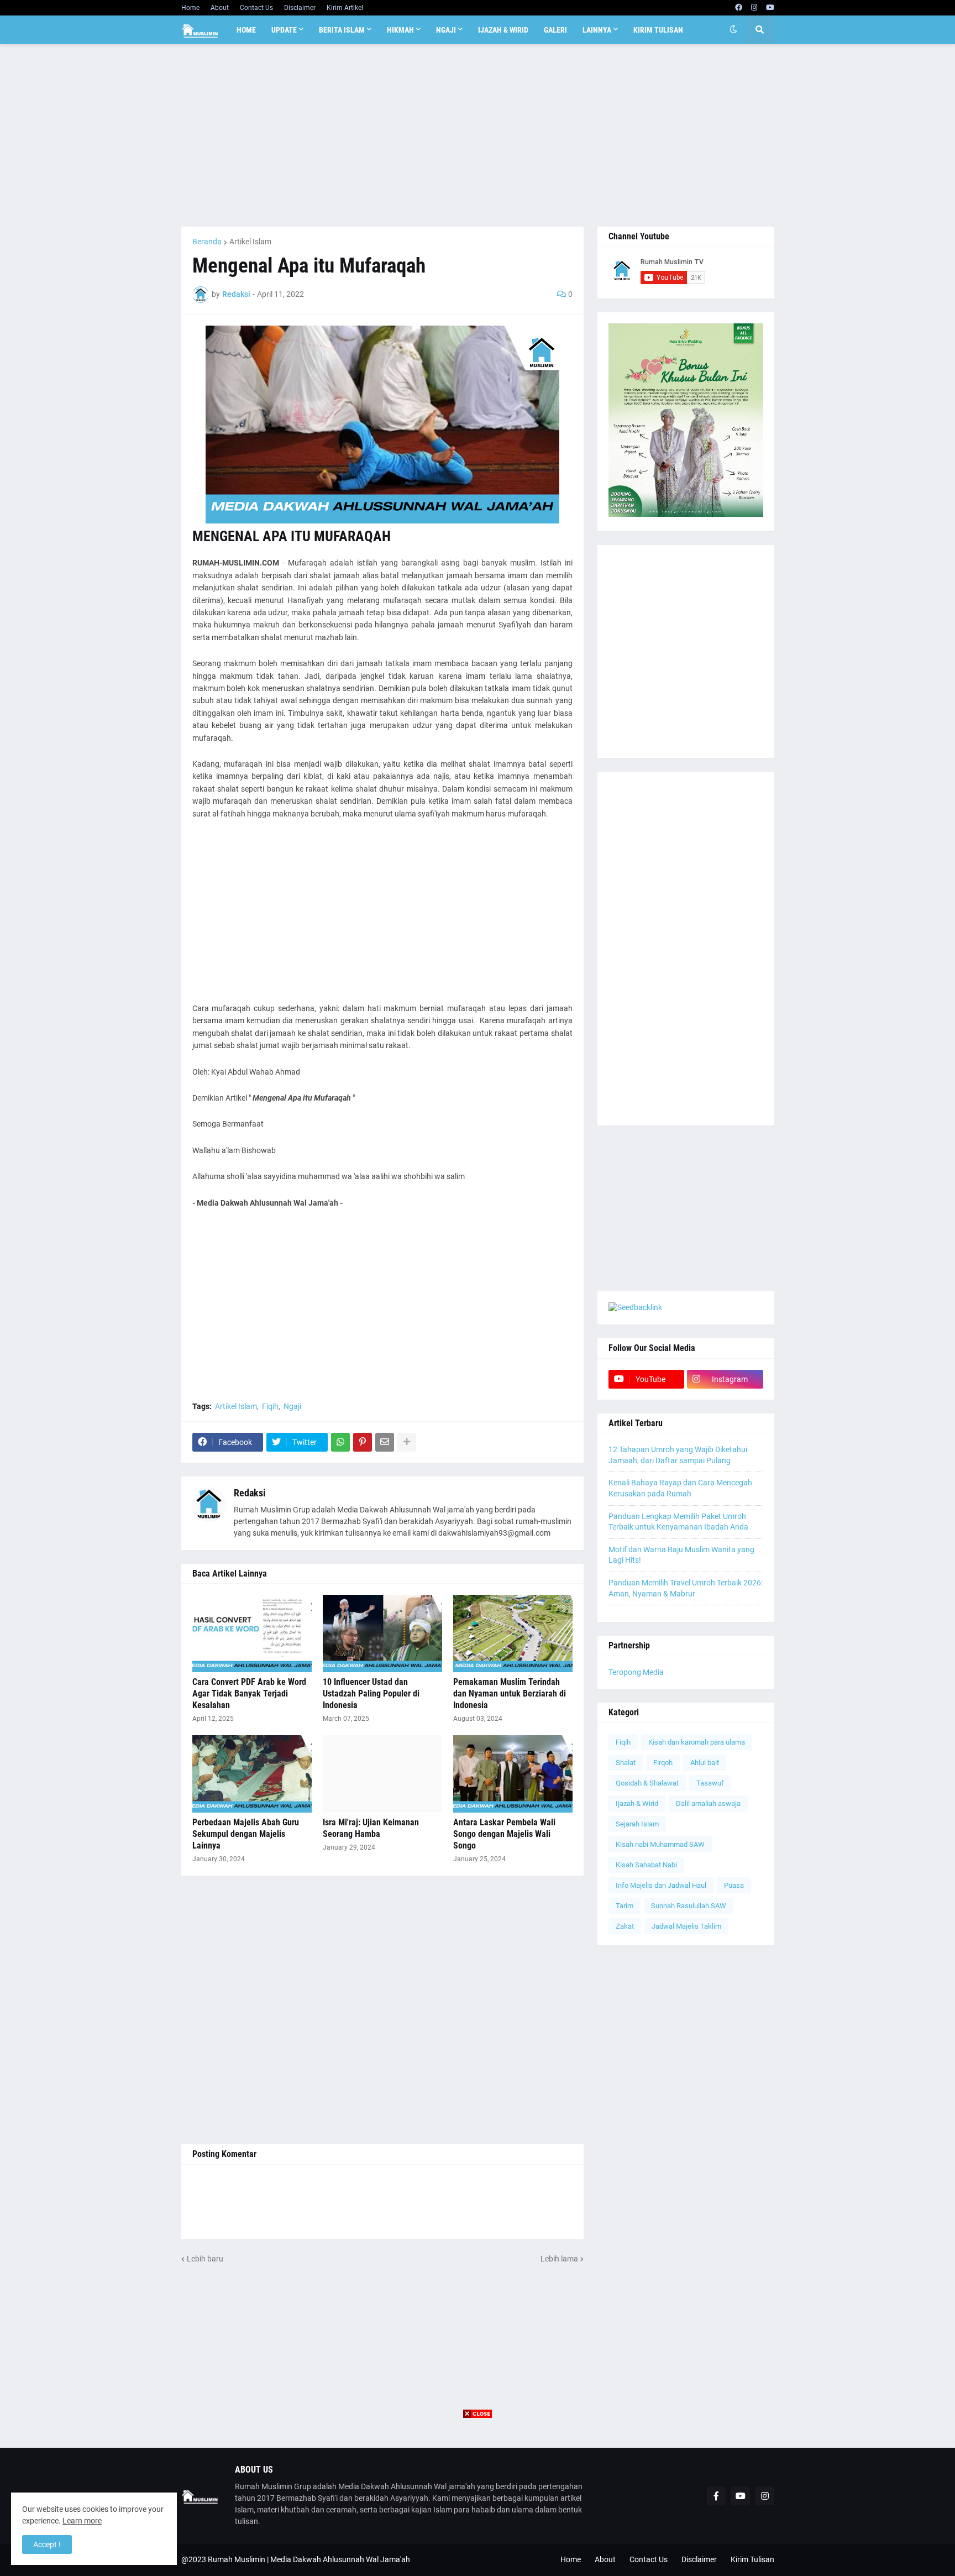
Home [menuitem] (246, 30)
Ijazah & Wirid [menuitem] (503, 30)
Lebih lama (559, 2259)
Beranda (207, 242)
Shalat (626, 1763)
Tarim (625, 1906)
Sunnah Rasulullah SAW (689, 1906)
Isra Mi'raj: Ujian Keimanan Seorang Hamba (371, 1828)
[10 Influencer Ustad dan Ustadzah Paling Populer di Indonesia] (382, 1633)
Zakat (625, 1926)
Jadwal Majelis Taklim (686, 1926)
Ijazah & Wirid (637, 1803)
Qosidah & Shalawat (647, 1783)
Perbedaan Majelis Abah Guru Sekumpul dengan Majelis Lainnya (246, 1834)
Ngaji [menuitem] (446, 30)
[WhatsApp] (340, 1442)
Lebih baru (205, 2259)
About (220, 8)
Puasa (734, 1885)
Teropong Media (636, 1672)
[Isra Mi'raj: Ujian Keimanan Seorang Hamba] (382, 1774)
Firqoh (663, 1763)
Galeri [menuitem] (555, 30)
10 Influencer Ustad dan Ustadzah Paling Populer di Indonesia (371, 1693)
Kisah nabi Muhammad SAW (660, 1844)
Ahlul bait (705, 1763)
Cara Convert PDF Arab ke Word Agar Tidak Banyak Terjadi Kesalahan (249, 1693)
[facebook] (739, 8)
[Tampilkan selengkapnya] (407, 1442)
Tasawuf (710, 1783)
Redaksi (250, 1493)
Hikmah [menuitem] (400, 30)
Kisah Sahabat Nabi (646, 1865)
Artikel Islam (250, 242)
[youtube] (770, 8)
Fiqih (270, 1406)
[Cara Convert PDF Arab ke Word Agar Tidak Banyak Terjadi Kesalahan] (252, 1633)
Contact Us (256, 8)
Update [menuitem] (284, 30)
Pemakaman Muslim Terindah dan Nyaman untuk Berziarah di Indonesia (510, 1693)
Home (190, 8)
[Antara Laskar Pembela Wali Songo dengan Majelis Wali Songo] (513, 1774)
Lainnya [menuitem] (597, 30)
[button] (733, 30)
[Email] (385, 1442)
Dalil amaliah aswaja (708, 1803)
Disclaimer (300, 8)
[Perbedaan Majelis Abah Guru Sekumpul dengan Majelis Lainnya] (252, 1774)
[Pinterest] (363, 1442)
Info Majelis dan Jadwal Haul (661, 1885)
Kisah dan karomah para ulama (697, 1742)
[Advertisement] (478, 135)
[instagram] (754, 8)
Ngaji (292, 1406)
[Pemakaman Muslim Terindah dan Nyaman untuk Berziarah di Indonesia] (513, 1633)
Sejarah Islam (637, 1824)
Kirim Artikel (345, 8)
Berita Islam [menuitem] (342, 30)
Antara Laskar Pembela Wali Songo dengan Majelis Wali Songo (504, 1834)
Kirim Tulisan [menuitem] (658, 30)
